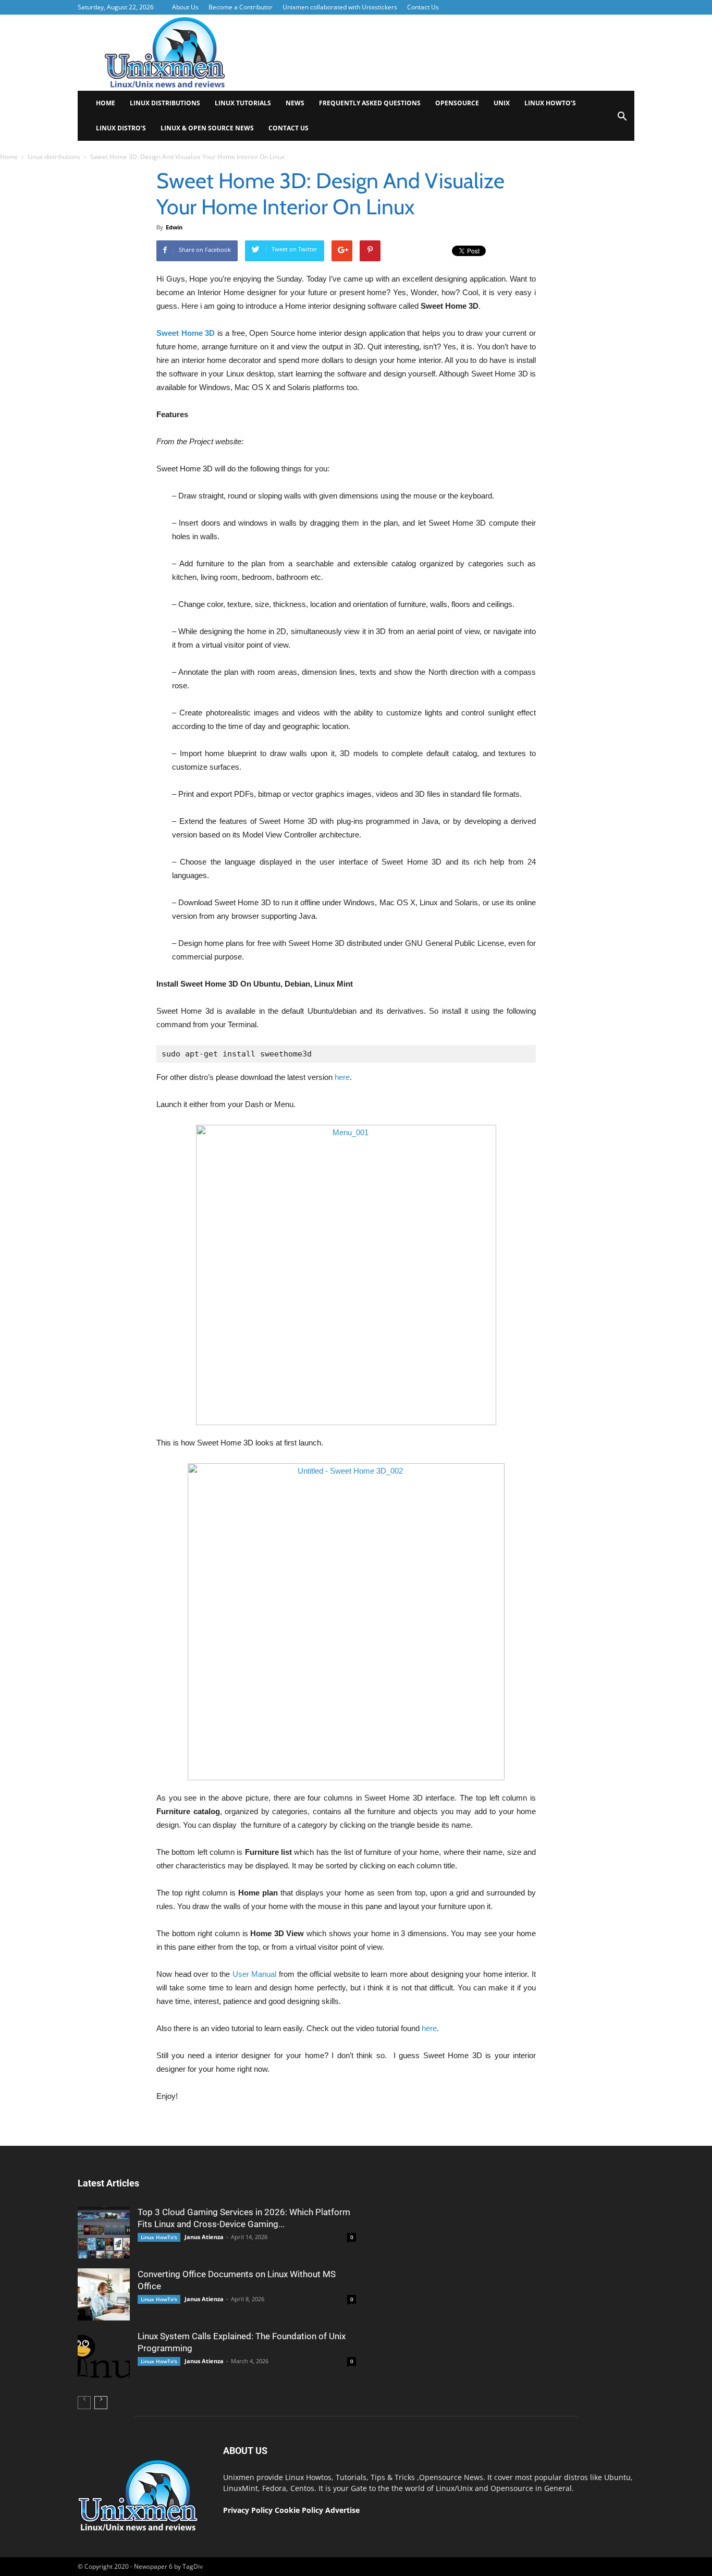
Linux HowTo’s (550, 103)
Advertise (342, 2510)
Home (106, 103)
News (295, 103)
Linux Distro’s (121, 128)
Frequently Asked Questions (370, 103)
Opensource (457, 103)
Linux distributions (165, 103)
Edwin (174, 227)
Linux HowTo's (159, 2237)
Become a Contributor (241, 7)
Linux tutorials (243, 103)
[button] (622, 120)
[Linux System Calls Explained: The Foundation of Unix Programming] (104, 2356)
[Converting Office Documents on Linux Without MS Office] (104, 2294)
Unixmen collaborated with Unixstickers (340, 7)
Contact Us (423, 7)
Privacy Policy (248, 2510)
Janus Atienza (204, 2237)
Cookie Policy (300, 2510)
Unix (502, 103)
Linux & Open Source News (207, 128)
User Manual (255, 1974)
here (342, 1077)
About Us (185, 7)
